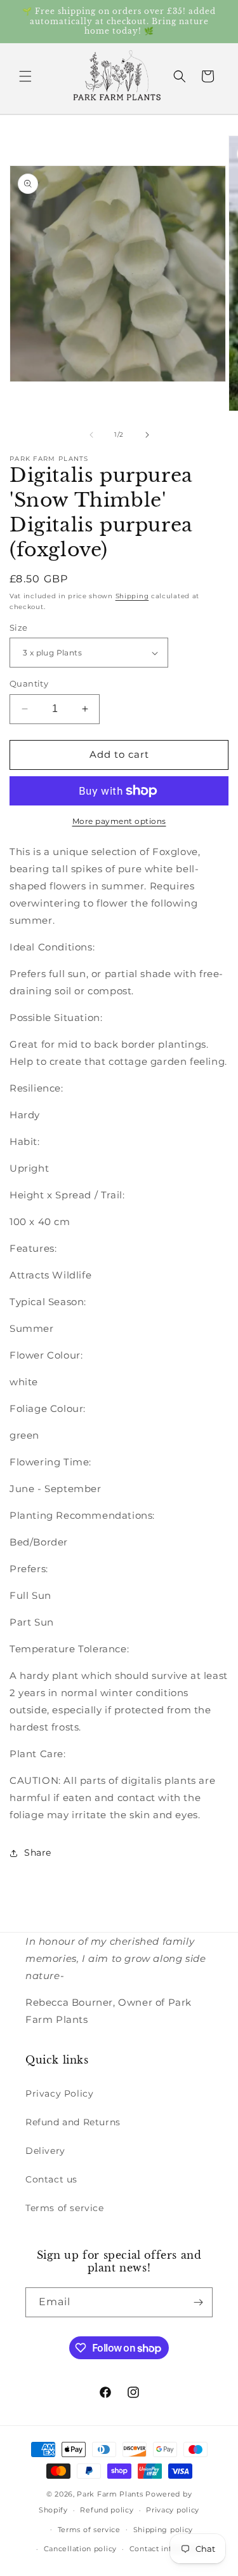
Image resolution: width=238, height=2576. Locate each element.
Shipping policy (163, 2530)
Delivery (45, 2151)
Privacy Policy (59, 2093)
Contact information (168, 2549)
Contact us (51, 2179)
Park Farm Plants (110, 2494)
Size (19, 627)
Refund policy (107, 2510)
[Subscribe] (198, 2302)
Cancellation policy (80, 2549)
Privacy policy (173, 2510)
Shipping (132, 596)
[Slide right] (147, 435)
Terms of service (65, 2208)
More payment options (119, 821)
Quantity (29, 683)
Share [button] (38, 1853)
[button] (25, 76)
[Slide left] (91, 435)
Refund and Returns (73, 2122)
